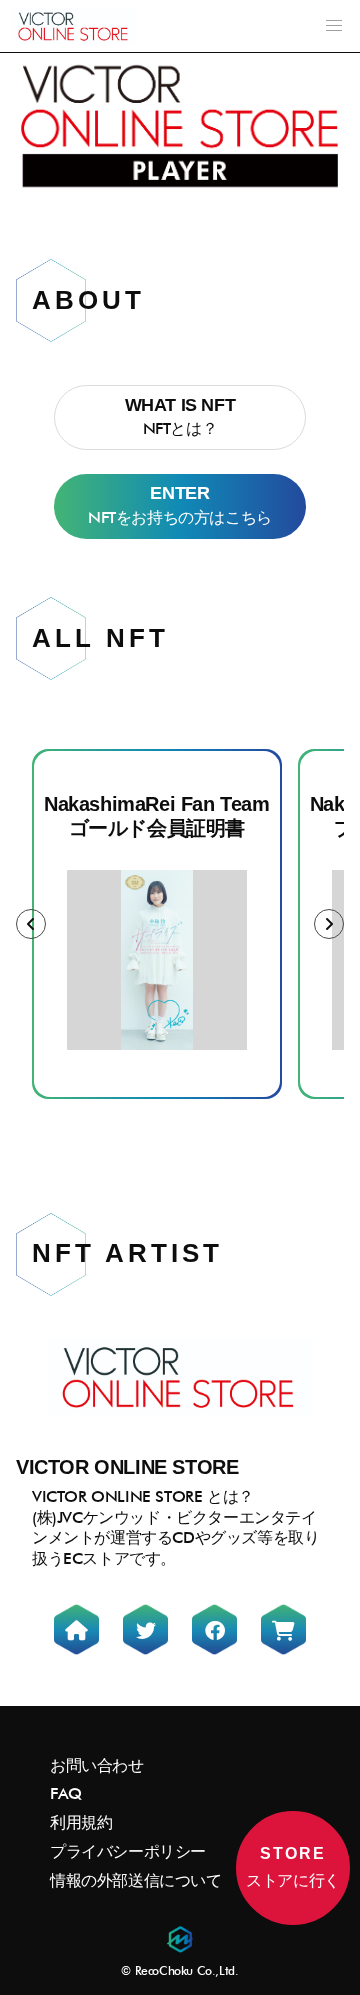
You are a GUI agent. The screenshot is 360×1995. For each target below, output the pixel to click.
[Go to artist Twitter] (145, 1629)
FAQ (66, 1793)
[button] (334, 26)
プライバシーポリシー (128, 1851)
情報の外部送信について (136, 1880)
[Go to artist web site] (76, 1629)
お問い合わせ (97, 1765)
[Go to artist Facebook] (214, 1629)
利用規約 (81, 1822)
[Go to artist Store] (283, 1629)
